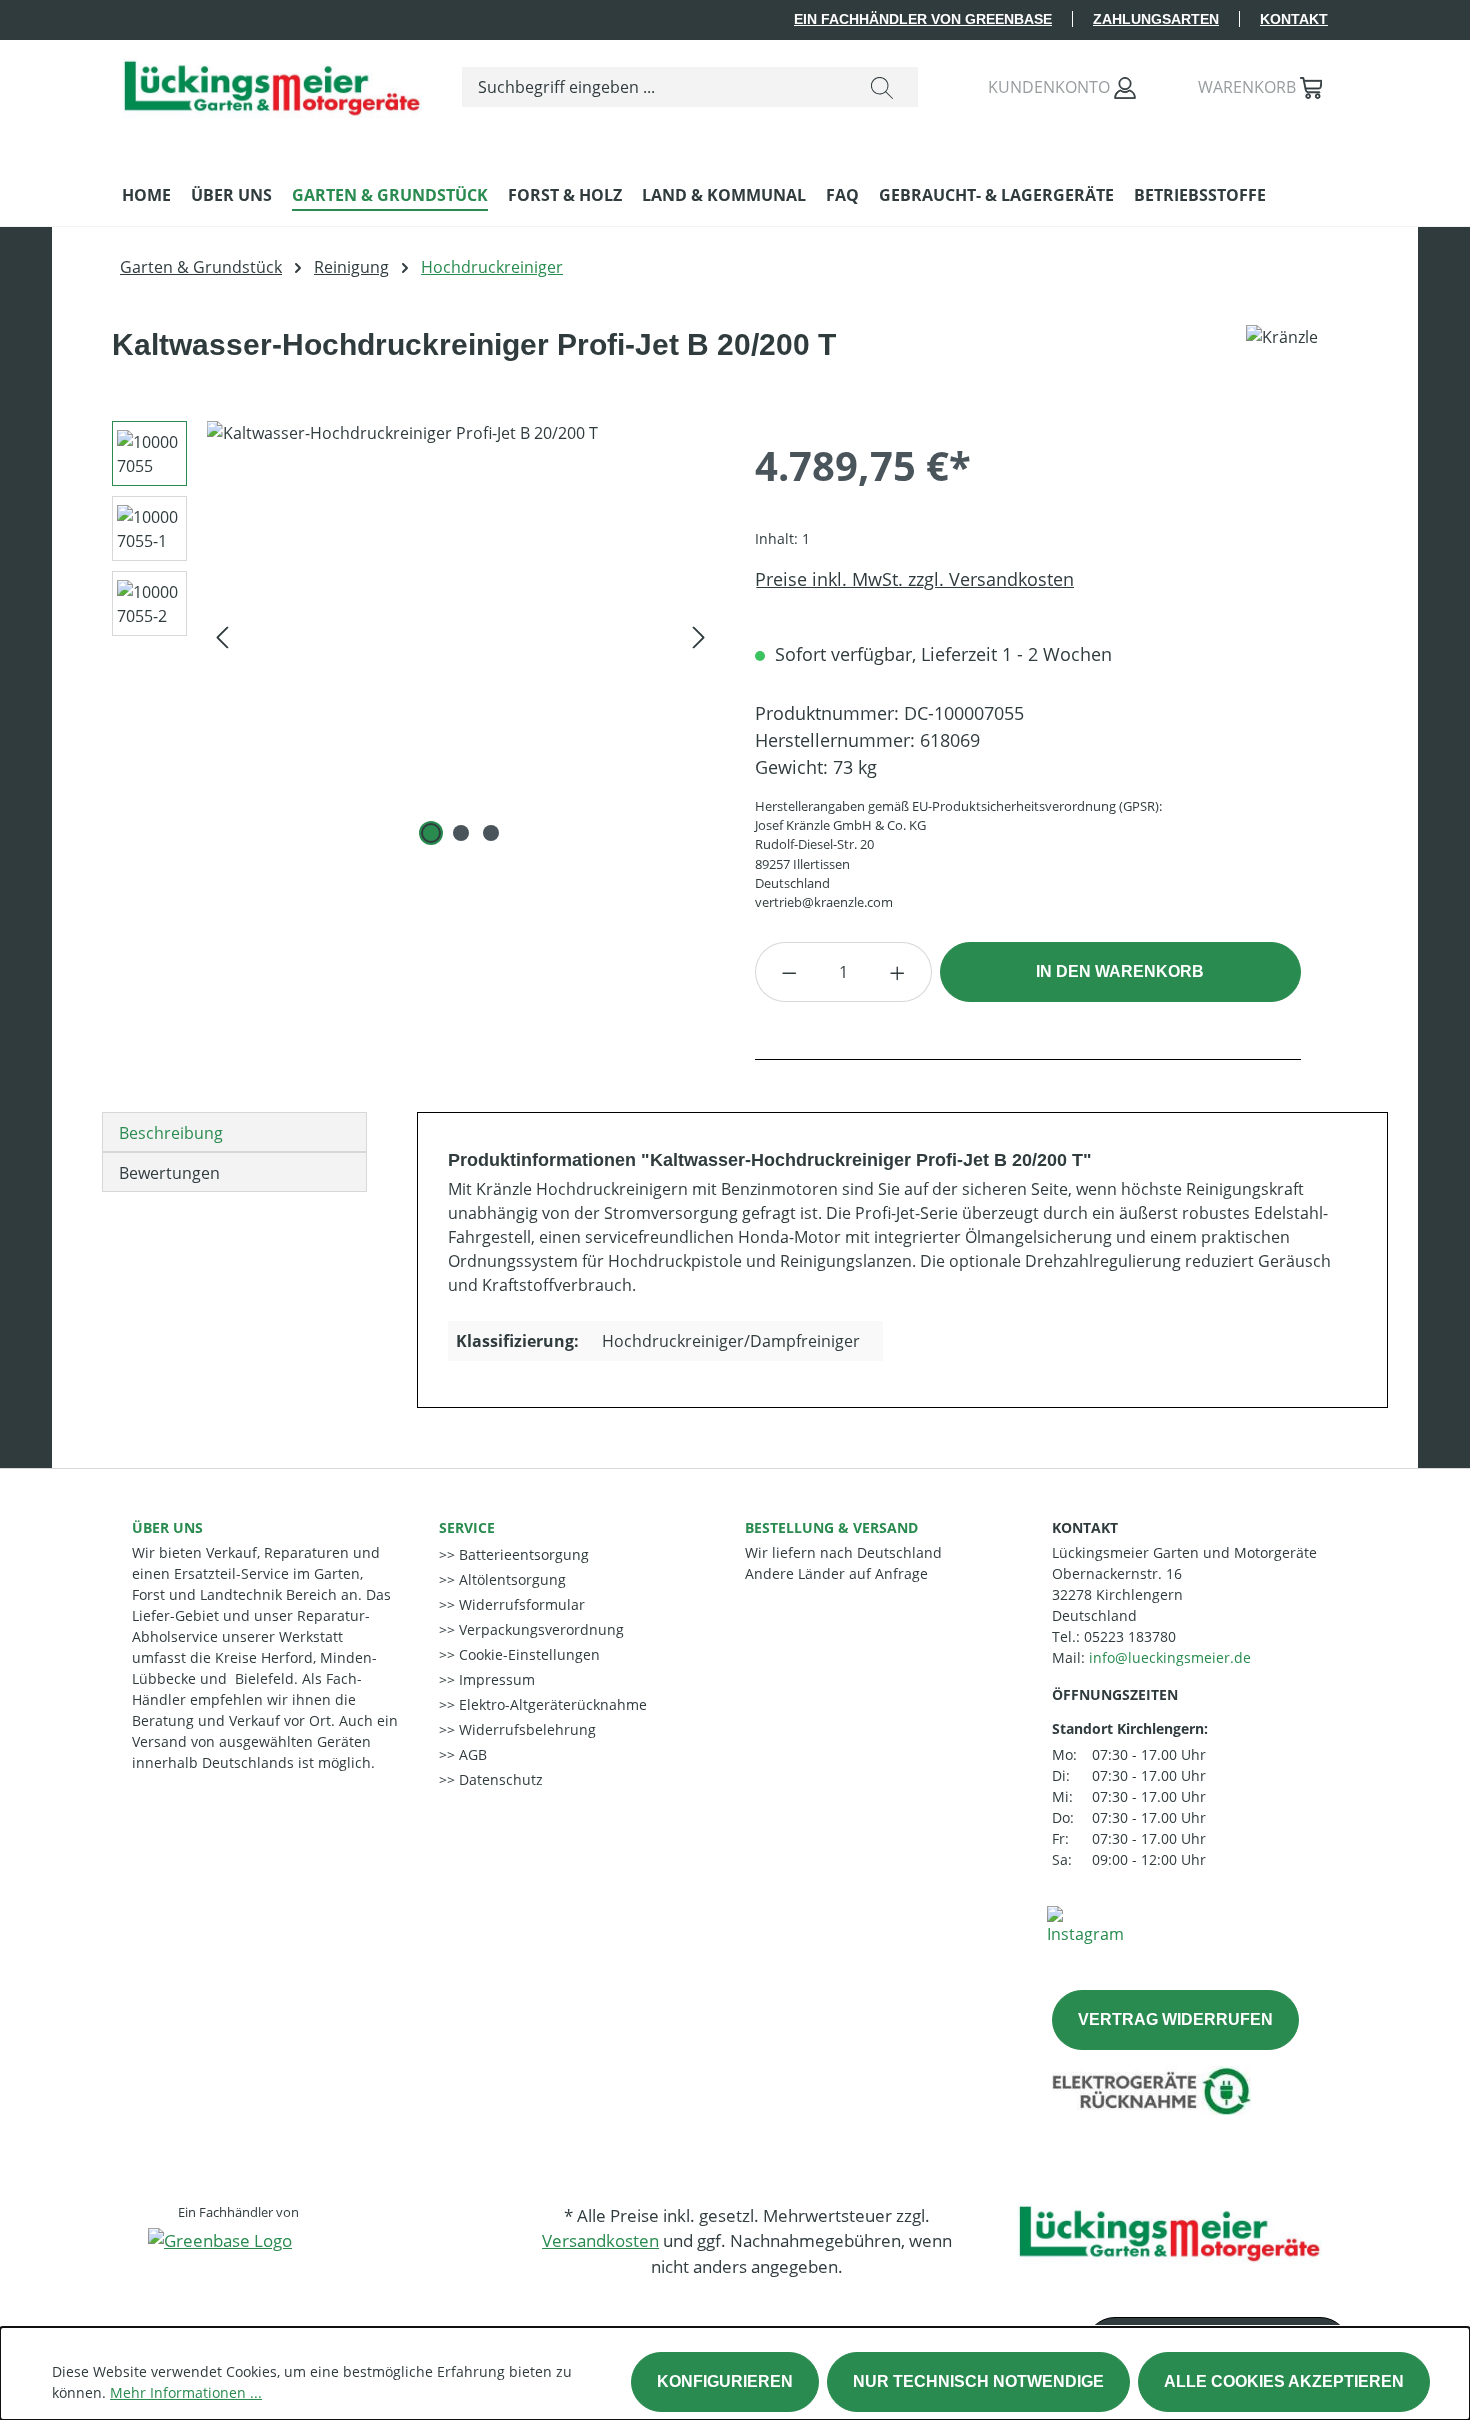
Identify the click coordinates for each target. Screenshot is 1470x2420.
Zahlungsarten (1156, 19)
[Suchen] (882, 87)
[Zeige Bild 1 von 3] (431, 833)
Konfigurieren (725, 2381)
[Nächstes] (699, 636)
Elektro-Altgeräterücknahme (551, 1704)
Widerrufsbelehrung (525, 1729)
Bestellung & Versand (831, 1527)
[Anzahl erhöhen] (898, 972)
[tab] (234, 1132)
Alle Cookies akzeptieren (1284, 2381)
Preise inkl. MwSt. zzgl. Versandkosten (914, 579)
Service (467, 1527)
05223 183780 (1130, 1636)
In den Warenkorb (1120, 971)
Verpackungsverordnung (539, 1629)
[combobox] (654, 87)
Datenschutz (499, 1779)
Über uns (167, 1527)
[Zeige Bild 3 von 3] (491, 833)
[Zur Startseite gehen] (272, 83)
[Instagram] (1085, 1924)
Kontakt (1294, 19)
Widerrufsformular (520, 1604)
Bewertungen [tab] (169, 1173)
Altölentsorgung (510, 1579)
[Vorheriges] (222, 636)
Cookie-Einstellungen (527, 1654)
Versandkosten (600, 2240)
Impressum (495, 1679)
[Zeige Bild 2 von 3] (461, 833)
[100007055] (460, 636)
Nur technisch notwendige (978, 2381)
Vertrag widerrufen (1175, 2019)
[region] (406, 636)
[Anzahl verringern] (789, 972)
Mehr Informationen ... (186, 2392)
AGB (471, 1754)
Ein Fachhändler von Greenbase (923, 19)
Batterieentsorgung (522, 1554)
